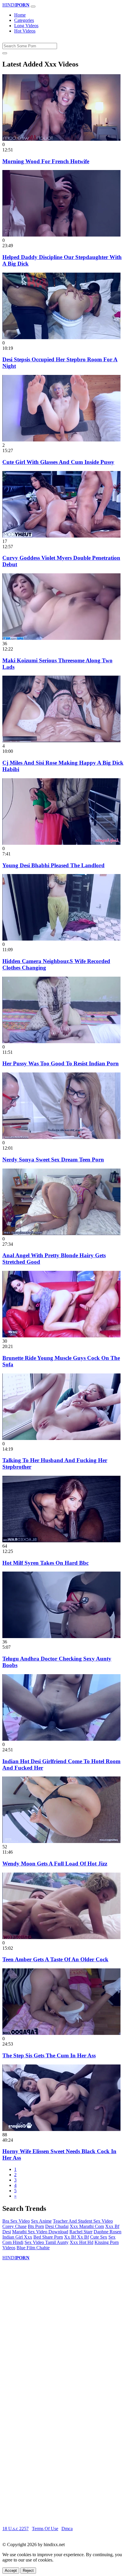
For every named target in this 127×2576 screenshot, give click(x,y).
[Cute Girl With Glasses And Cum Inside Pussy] (61, 440)
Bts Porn (36, 2226)
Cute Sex (99, 2237)
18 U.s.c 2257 (16, 2529)
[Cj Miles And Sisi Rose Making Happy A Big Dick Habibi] (61, 741)
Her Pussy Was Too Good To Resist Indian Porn (61, 1063)
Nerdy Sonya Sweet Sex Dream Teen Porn (53, 1160)
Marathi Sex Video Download (40, 2232)
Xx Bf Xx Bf (76, 2237)
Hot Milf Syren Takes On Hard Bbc (45, 1563)
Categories (24, 20)
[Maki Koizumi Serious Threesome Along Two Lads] (61, 638)
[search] (5, 53)
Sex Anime (41, 2221)
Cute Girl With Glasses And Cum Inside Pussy (58, 462)
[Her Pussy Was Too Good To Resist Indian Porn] (61, 1042)
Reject (28, 2571)
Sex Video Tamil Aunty (47, 2242)
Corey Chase (14, 2226)
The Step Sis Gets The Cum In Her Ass (49, 2055)
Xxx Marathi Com (87, 2226)
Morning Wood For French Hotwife (46, 161)
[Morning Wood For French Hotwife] (61, 139)
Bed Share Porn (48, 2237)
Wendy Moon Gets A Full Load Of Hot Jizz (55, 1864)
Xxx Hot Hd (82, 2242)
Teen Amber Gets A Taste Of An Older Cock (55, 1959)
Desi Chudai (57, 2226)
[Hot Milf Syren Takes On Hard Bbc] (61, 1541)
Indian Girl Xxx (17, 2237)
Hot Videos (25, 31)
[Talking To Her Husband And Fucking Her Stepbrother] (61, 1438)
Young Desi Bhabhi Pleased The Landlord (53, 865)
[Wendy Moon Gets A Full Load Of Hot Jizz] (61, 1841)
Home (20, 15)
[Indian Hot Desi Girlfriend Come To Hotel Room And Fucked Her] (61, 1739)
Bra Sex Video (16, 2221)
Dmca (67, 2529)
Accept (11, 2571)
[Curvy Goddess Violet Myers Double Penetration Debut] (61, 536)
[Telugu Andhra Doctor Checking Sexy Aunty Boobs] (61, 1636)
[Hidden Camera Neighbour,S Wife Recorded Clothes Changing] (61, 939)
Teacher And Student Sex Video (83, 2221)
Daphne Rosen (108, 2232)
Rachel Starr (81, 2232)
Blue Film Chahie (33, 2248)
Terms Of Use (45, 2529)
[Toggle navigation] (33, 7)
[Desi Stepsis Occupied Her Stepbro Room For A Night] (61, 338)
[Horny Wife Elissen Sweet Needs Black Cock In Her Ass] (61, 2129)
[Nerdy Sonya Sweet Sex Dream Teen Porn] (61, 1137)
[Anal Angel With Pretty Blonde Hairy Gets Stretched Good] (61, 1233)
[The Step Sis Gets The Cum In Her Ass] (61, 2033)
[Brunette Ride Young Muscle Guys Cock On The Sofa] (61, 1336)
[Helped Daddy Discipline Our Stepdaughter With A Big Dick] (61, 235)
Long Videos (26, 26)
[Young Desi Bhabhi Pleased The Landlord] (61, 843)
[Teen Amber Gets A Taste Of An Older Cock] (61, 1937)
